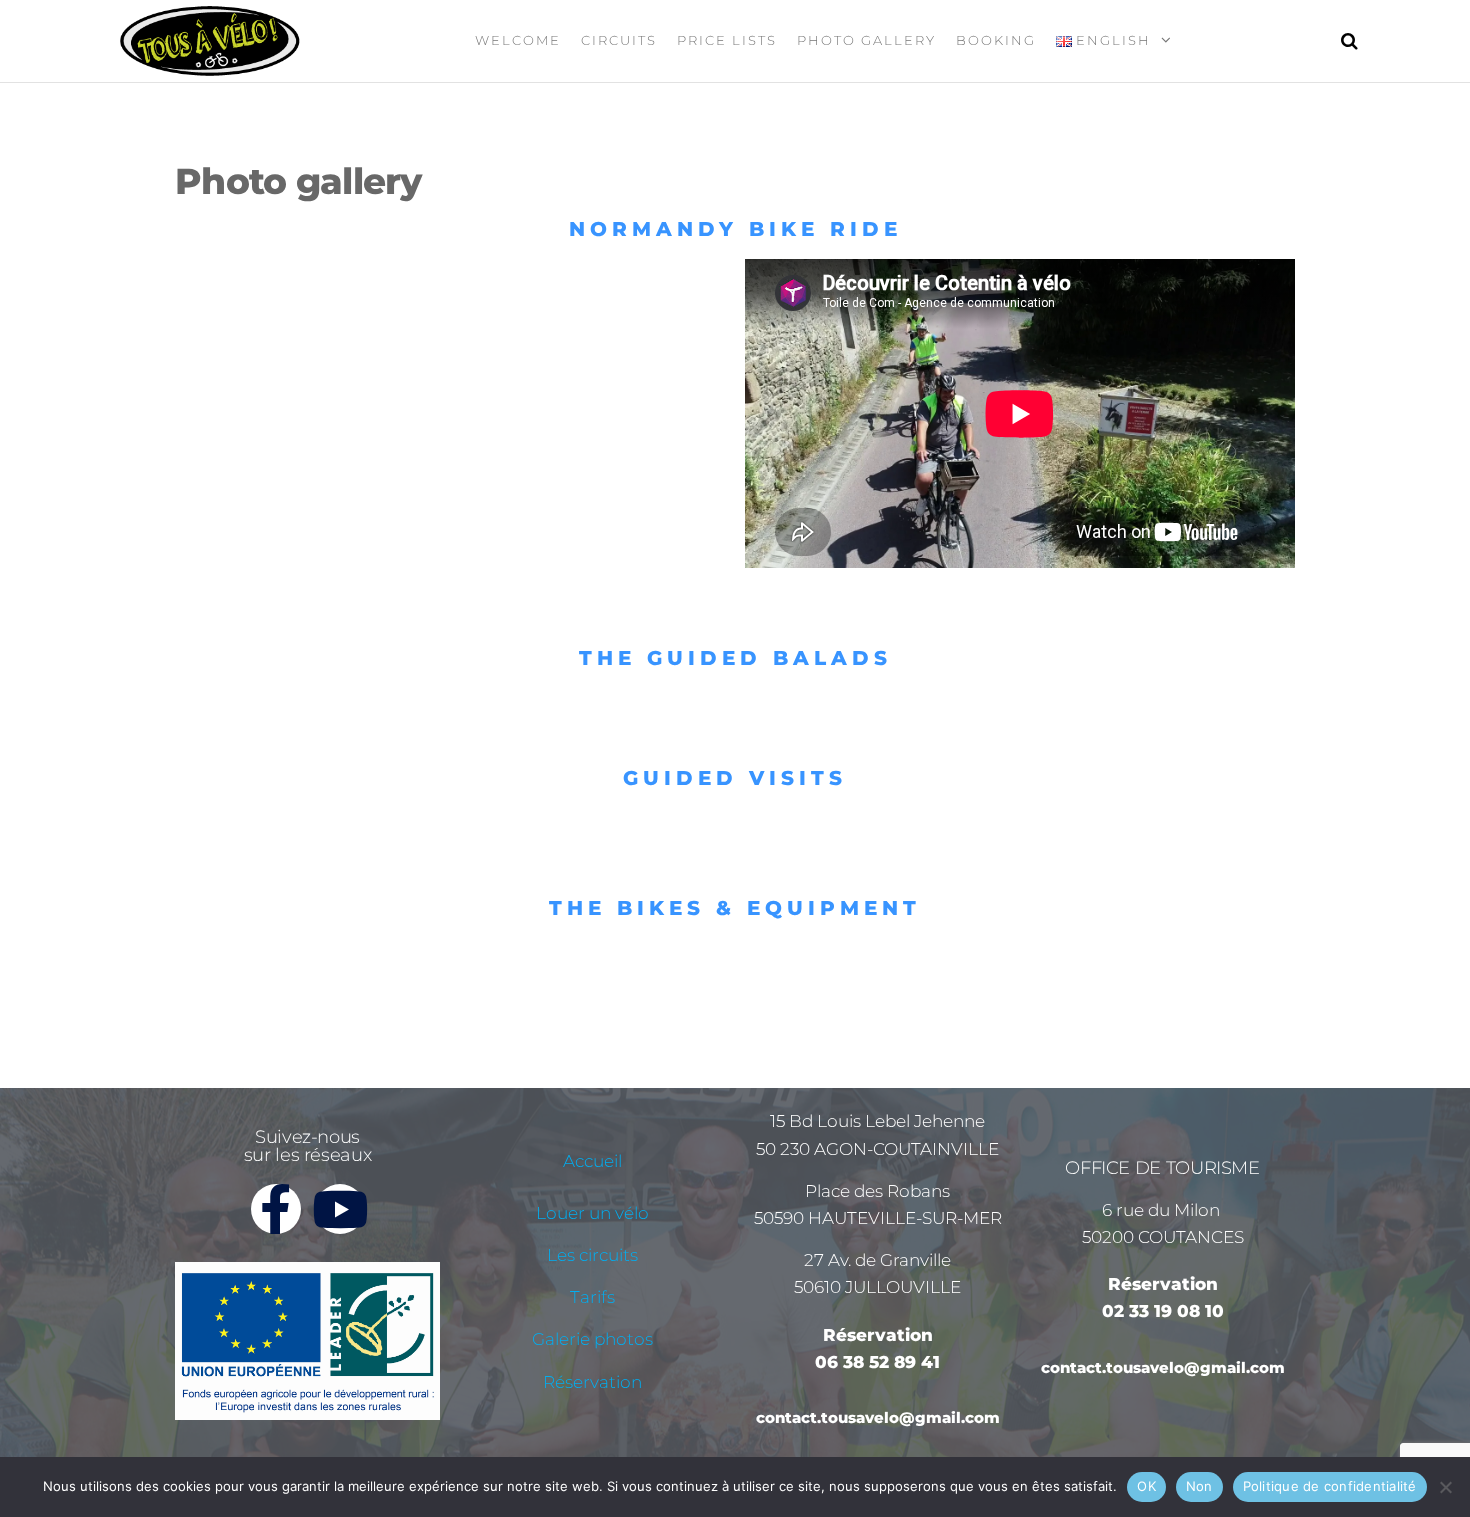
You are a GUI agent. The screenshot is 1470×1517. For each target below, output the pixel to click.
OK (1146, 1486)
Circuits (619, 40)
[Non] (1445, 1487)
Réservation (592, 1382)
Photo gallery (866, 40)
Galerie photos (592, 1339)
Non (1199, 1486)
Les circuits (592, 1255)
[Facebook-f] (276, 1209)
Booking (996, 40)
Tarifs (592, 1297)
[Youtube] (340, 1209)
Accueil (592, 1161)
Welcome (518, 40)
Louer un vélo (592, 1213)
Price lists (727, 40)
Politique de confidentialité (1330, 1486)
